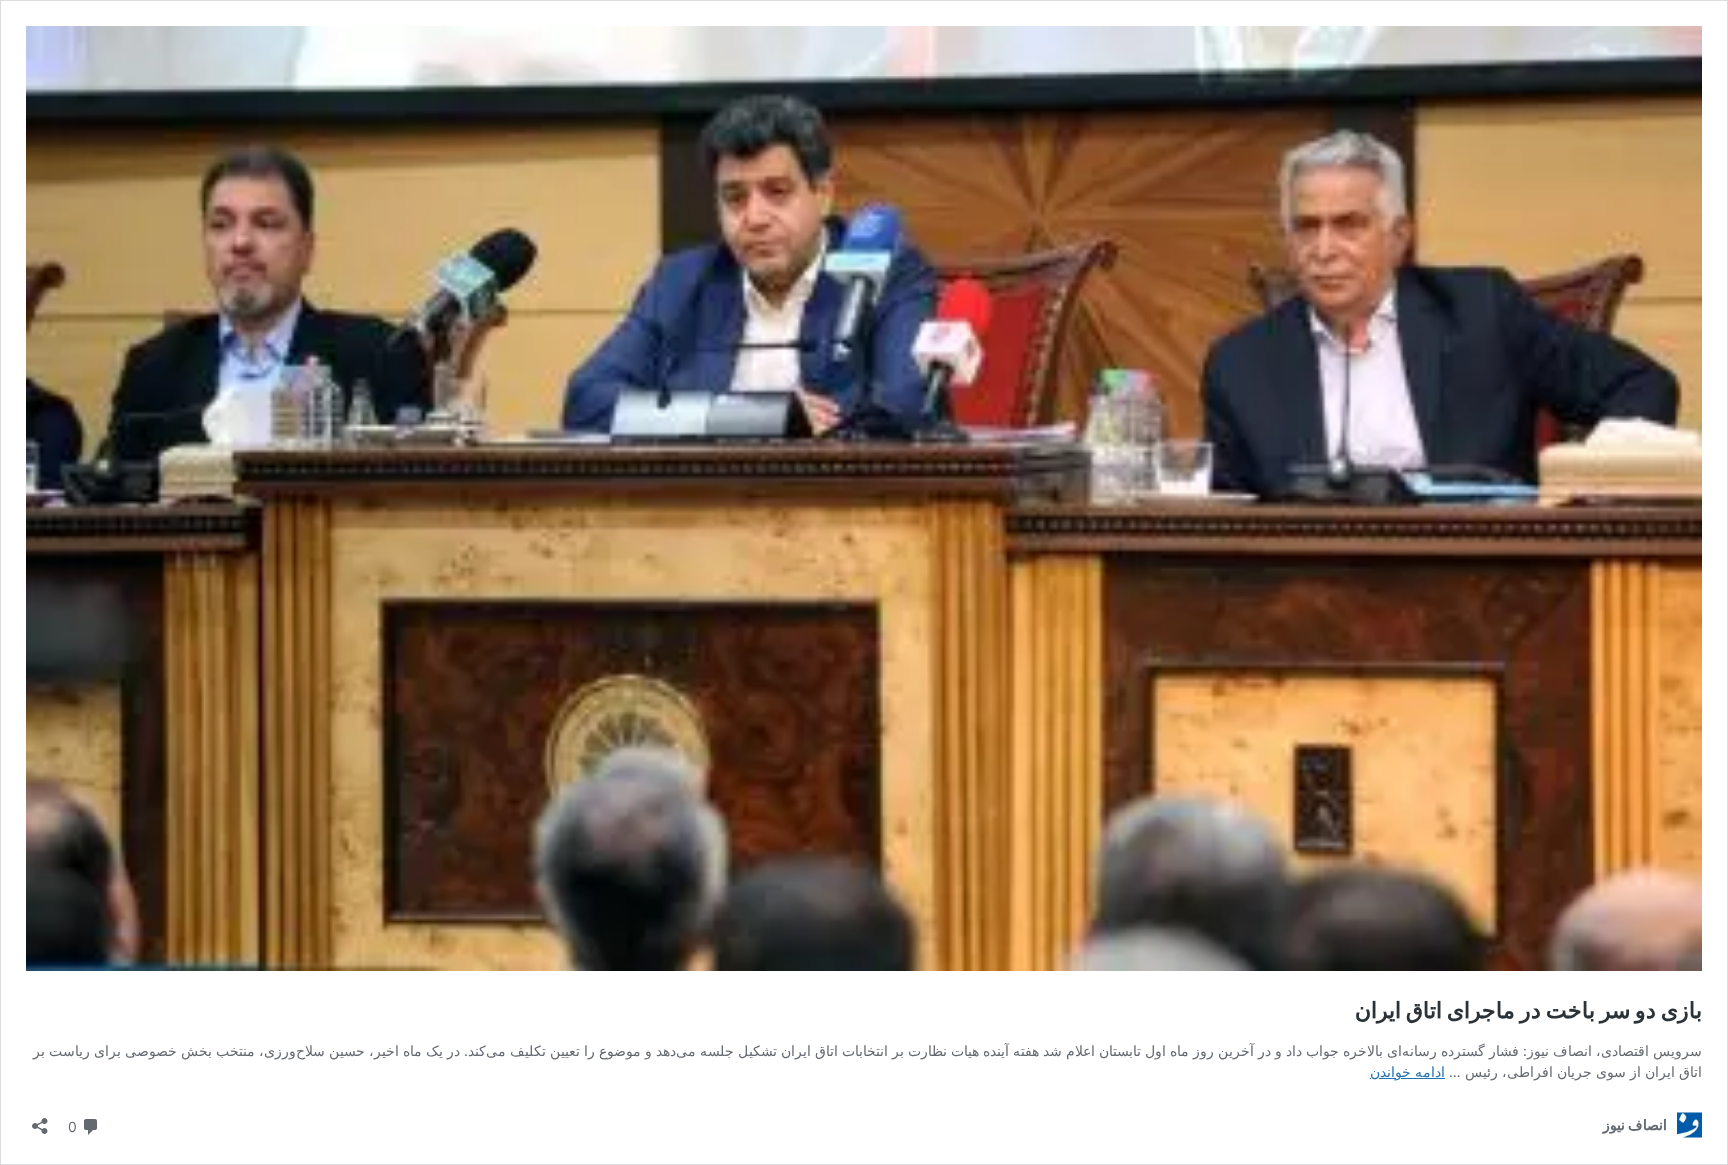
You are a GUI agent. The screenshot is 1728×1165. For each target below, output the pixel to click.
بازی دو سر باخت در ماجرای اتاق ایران (1528, 1010)
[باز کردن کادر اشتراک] (40, 1119)
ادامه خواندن (1407, 1071)
